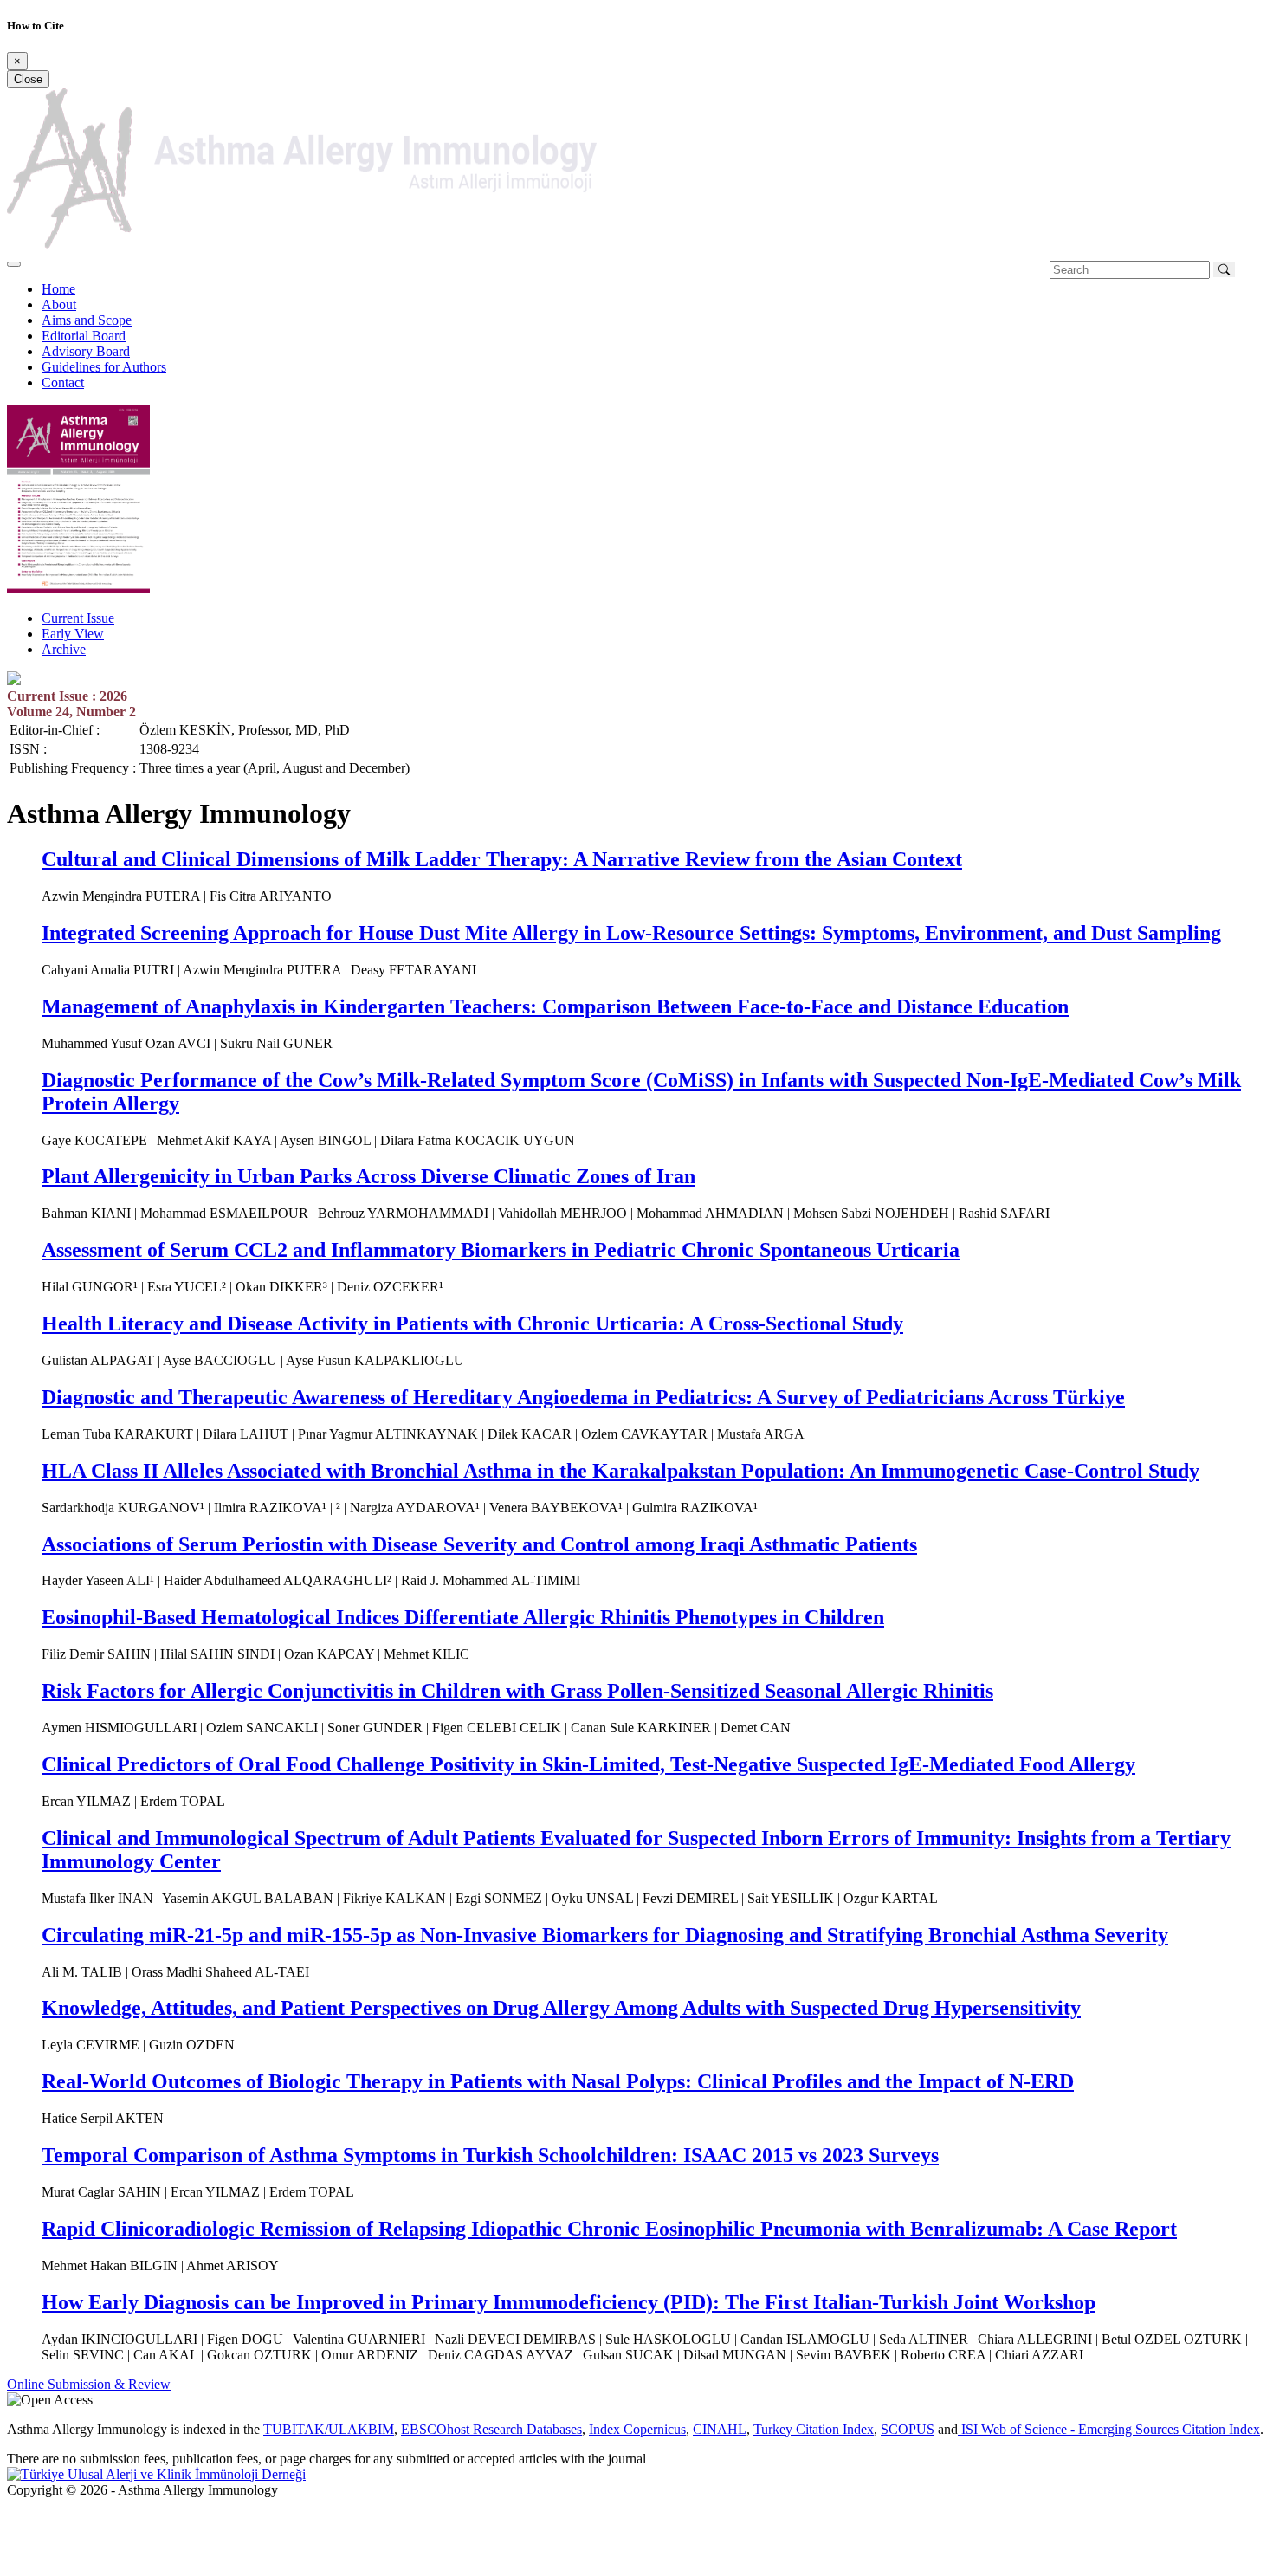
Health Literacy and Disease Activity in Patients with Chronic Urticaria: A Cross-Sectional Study (472, 1324)
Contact (63, 382)
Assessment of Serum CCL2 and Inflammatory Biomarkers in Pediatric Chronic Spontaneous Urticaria (501, 1250)
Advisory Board (86, 351)
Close (28, 79)
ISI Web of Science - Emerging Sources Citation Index (1109, 2429)
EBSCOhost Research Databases (491, 2429)
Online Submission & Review (89, 2384)
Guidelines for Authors (104, 367)
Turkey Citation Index (814, 2429)
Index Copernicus (637, 2429)
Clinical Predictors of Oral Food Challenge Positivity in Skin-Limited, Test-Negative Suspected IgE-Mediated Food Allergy (588, 1764)
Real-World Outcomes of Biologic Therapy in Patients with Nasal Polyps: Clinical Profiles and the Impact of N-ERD (558, 2081)
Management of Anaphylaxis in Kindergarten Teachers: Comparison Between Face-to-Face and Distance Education (555, 1006)
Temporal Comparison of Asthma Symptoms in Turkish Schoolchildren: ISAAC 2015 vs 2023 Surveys (490, 2155)
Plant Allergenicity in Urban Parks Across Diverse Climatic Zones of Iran (368, 1176)
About (59, 304)
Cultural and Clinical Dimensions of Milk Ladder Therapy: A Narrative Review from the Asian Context (502, 859)
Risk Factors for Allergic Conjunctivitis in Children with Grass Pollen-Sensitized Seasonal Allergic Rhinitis (517, 1691)
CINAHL (720, 2429)
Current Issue (78, 618)
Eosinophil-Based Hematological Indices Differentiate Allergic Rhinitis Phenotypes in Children (463, 1617)
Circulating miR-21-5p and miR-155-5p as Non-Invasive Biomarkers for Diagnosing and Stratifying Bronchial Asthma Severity (605, 1935)
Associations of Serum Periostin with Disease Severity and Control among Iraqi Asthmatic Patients (479, 1544)
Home (58, 289)
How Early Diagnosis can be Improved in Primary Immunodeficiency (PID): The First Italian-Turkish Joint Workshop (569, 2302)
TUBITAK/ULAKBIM (329, 2429)
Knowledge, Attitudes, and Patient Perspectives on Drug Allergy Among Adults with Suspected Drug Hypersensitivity (561, 2008)
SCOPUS (908, 2429)
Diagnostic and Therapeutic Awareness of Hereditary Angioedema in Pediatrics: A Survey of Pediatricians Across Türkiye (583, 1397)
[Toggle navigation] (14, 264)
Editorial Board (84, 336)
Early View (73, 634)
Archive (64, 649)
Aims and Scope (87, 320)
